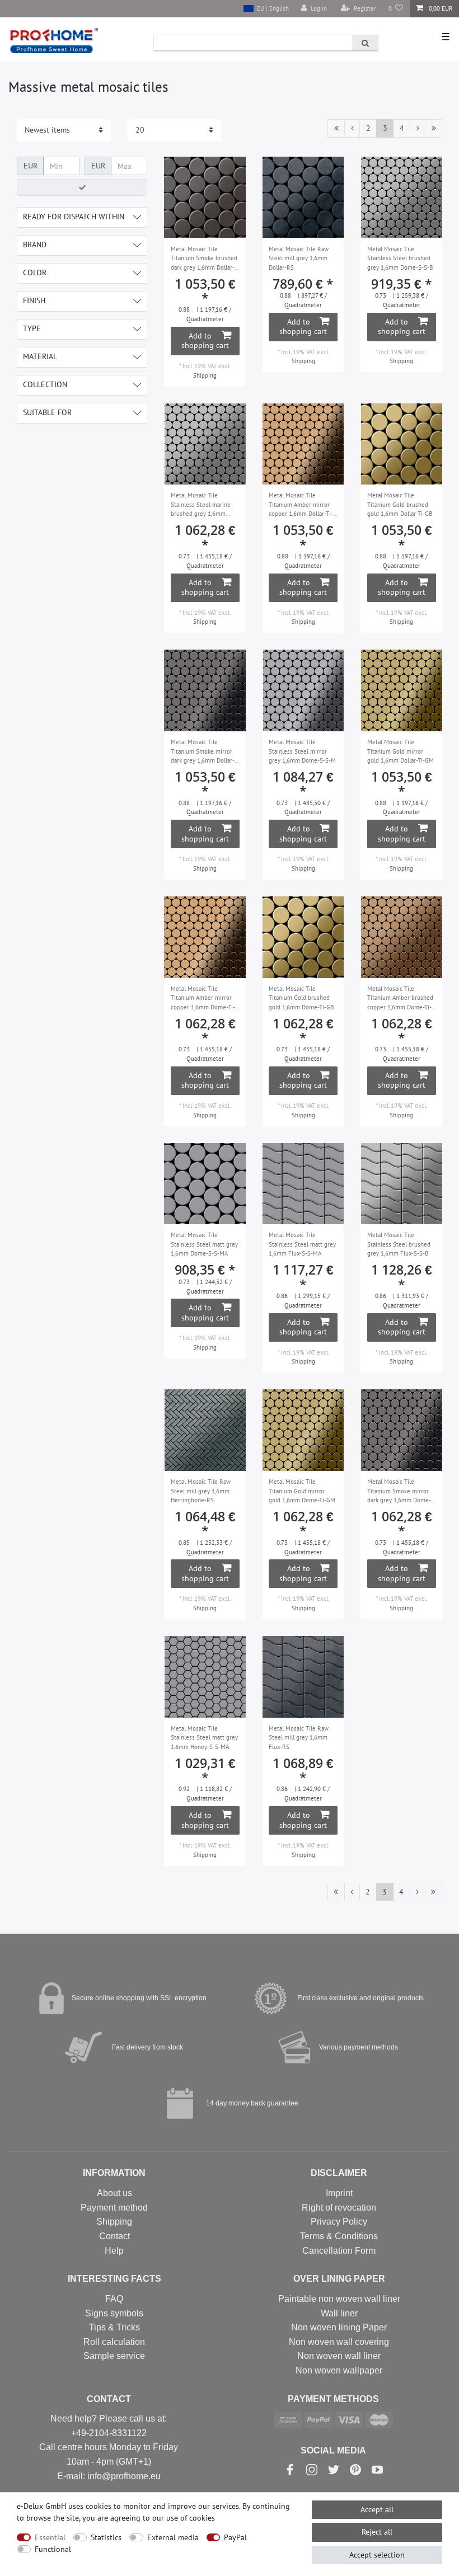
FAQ (114, 2299)
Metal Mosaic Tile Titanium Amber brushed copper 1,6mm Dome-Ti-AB (400, 999)
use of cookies (191, 2518)
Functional (53, 2549)
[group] (205, 198)
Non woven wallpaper (339, 2370)
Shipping (205, 375)
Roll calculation (114, 2342)
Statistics (106, 2537)
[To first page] (336, 129)
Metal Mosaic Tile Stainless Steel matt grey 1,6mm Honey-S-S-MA (204, 1738)
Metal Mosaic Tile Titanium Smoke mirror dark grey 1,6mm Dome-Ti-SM (399, 1492)
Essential (50, 2537)
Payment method (114, 2208)
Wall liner (339, 2313)
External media (173, 2537)
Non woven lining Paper (339, 2327)
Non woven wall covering (339, 2342)
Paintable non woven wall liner (339, 2299)
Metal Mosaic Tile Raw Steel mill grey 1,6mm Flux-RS (299, 1738)
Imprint (339, 2193)
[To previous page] (352, 129)
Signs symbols (114, 2313)
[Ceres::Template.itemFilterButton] (82, 187)
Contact (114, 2236)
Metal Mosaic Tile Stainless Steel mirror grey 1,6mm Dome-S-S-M (302, 751)
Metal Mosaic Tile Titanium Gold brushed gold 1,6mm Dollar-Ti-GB (400, 504)
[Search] (365, 43)
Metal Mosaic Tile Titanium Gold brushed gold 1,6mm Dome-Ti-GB (301, 998)
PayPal (235, 2537)
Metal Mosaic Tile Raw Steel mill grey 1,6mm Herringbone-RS (201, 1491)
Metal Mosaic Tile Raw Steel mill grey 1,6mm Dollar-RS (299, 258)
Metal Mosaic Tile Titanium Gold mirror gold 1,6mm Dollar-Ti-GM (401, 751)
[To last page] (434, 129)
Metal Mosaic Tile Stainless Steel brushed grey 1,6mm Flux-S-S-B (399, 1244)
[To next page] (418, 129)
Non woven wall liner (339, 2356)
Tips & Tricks (114, 2327)
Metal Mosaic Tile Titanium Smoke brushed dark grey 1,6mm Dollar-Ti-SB (204, 259)
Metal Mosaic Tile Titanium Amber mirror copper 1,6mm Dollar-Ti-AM (301, 505)
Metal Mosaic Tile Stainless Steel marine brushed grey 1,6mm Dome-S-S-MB (201, 505)
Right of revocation (339, 2208)
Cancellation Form (339, 2251)
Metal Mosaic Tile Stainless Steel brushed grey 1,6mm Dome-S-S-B (400, 258)
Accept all (377, 2509)
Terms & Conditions (339, 2236)
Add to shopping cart (205, 341)
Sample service (114, 2356)
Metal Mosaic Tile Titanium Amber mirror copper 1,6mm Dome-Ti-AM (203, 999)
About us (114, 2193)
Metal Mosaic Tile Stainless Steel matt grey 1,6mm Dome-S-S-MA (204, 1244)
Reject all (377, 2532)
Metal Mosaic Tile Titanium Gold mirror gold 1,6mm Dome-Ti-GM (302, 1491)
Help (114, 2251)
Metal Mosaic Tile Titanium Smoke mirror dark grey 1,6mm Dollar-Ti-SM (203, 752)
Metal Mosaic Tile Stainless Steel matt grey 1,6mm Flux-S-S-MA (302, 1244)
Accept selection (377, 2555)
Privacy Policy (339, 2222)
